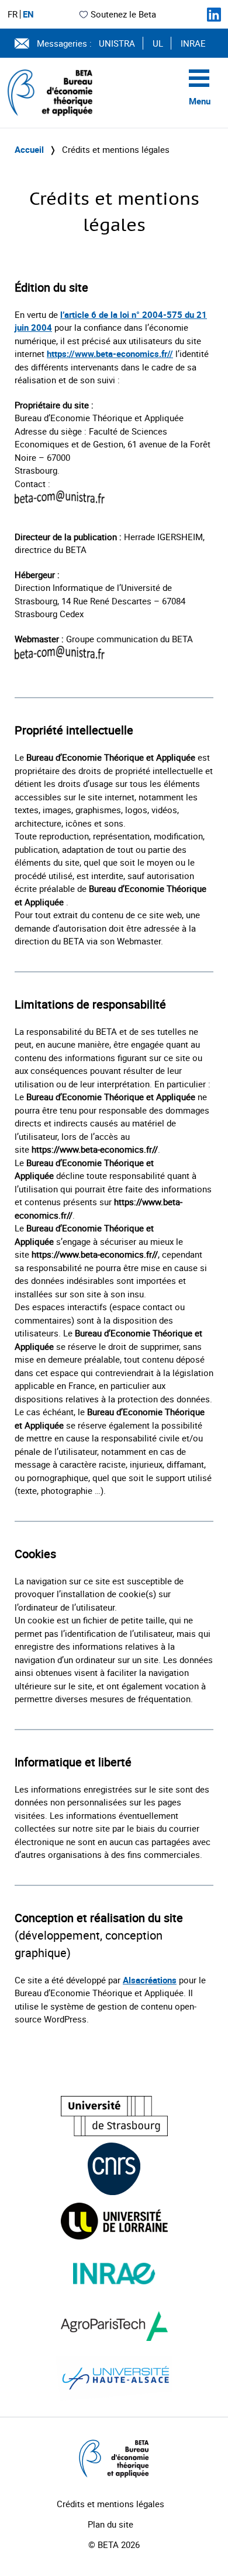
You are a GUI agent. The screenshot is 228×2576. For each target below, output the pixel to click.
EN (28, 14)
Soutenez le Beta (123, 14)
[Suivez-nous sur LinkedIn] (214, 15)
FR (13, 14)
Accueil (29, 149)
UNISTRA (117, 43)
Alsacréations (150, 1980)
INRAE (193, 43)
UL (158, 43)
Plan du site (110, 2524)
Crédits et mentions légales (110, 2504)
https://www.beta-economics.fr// (110, 353)
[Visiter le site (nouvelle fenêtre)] (114, 2116)
